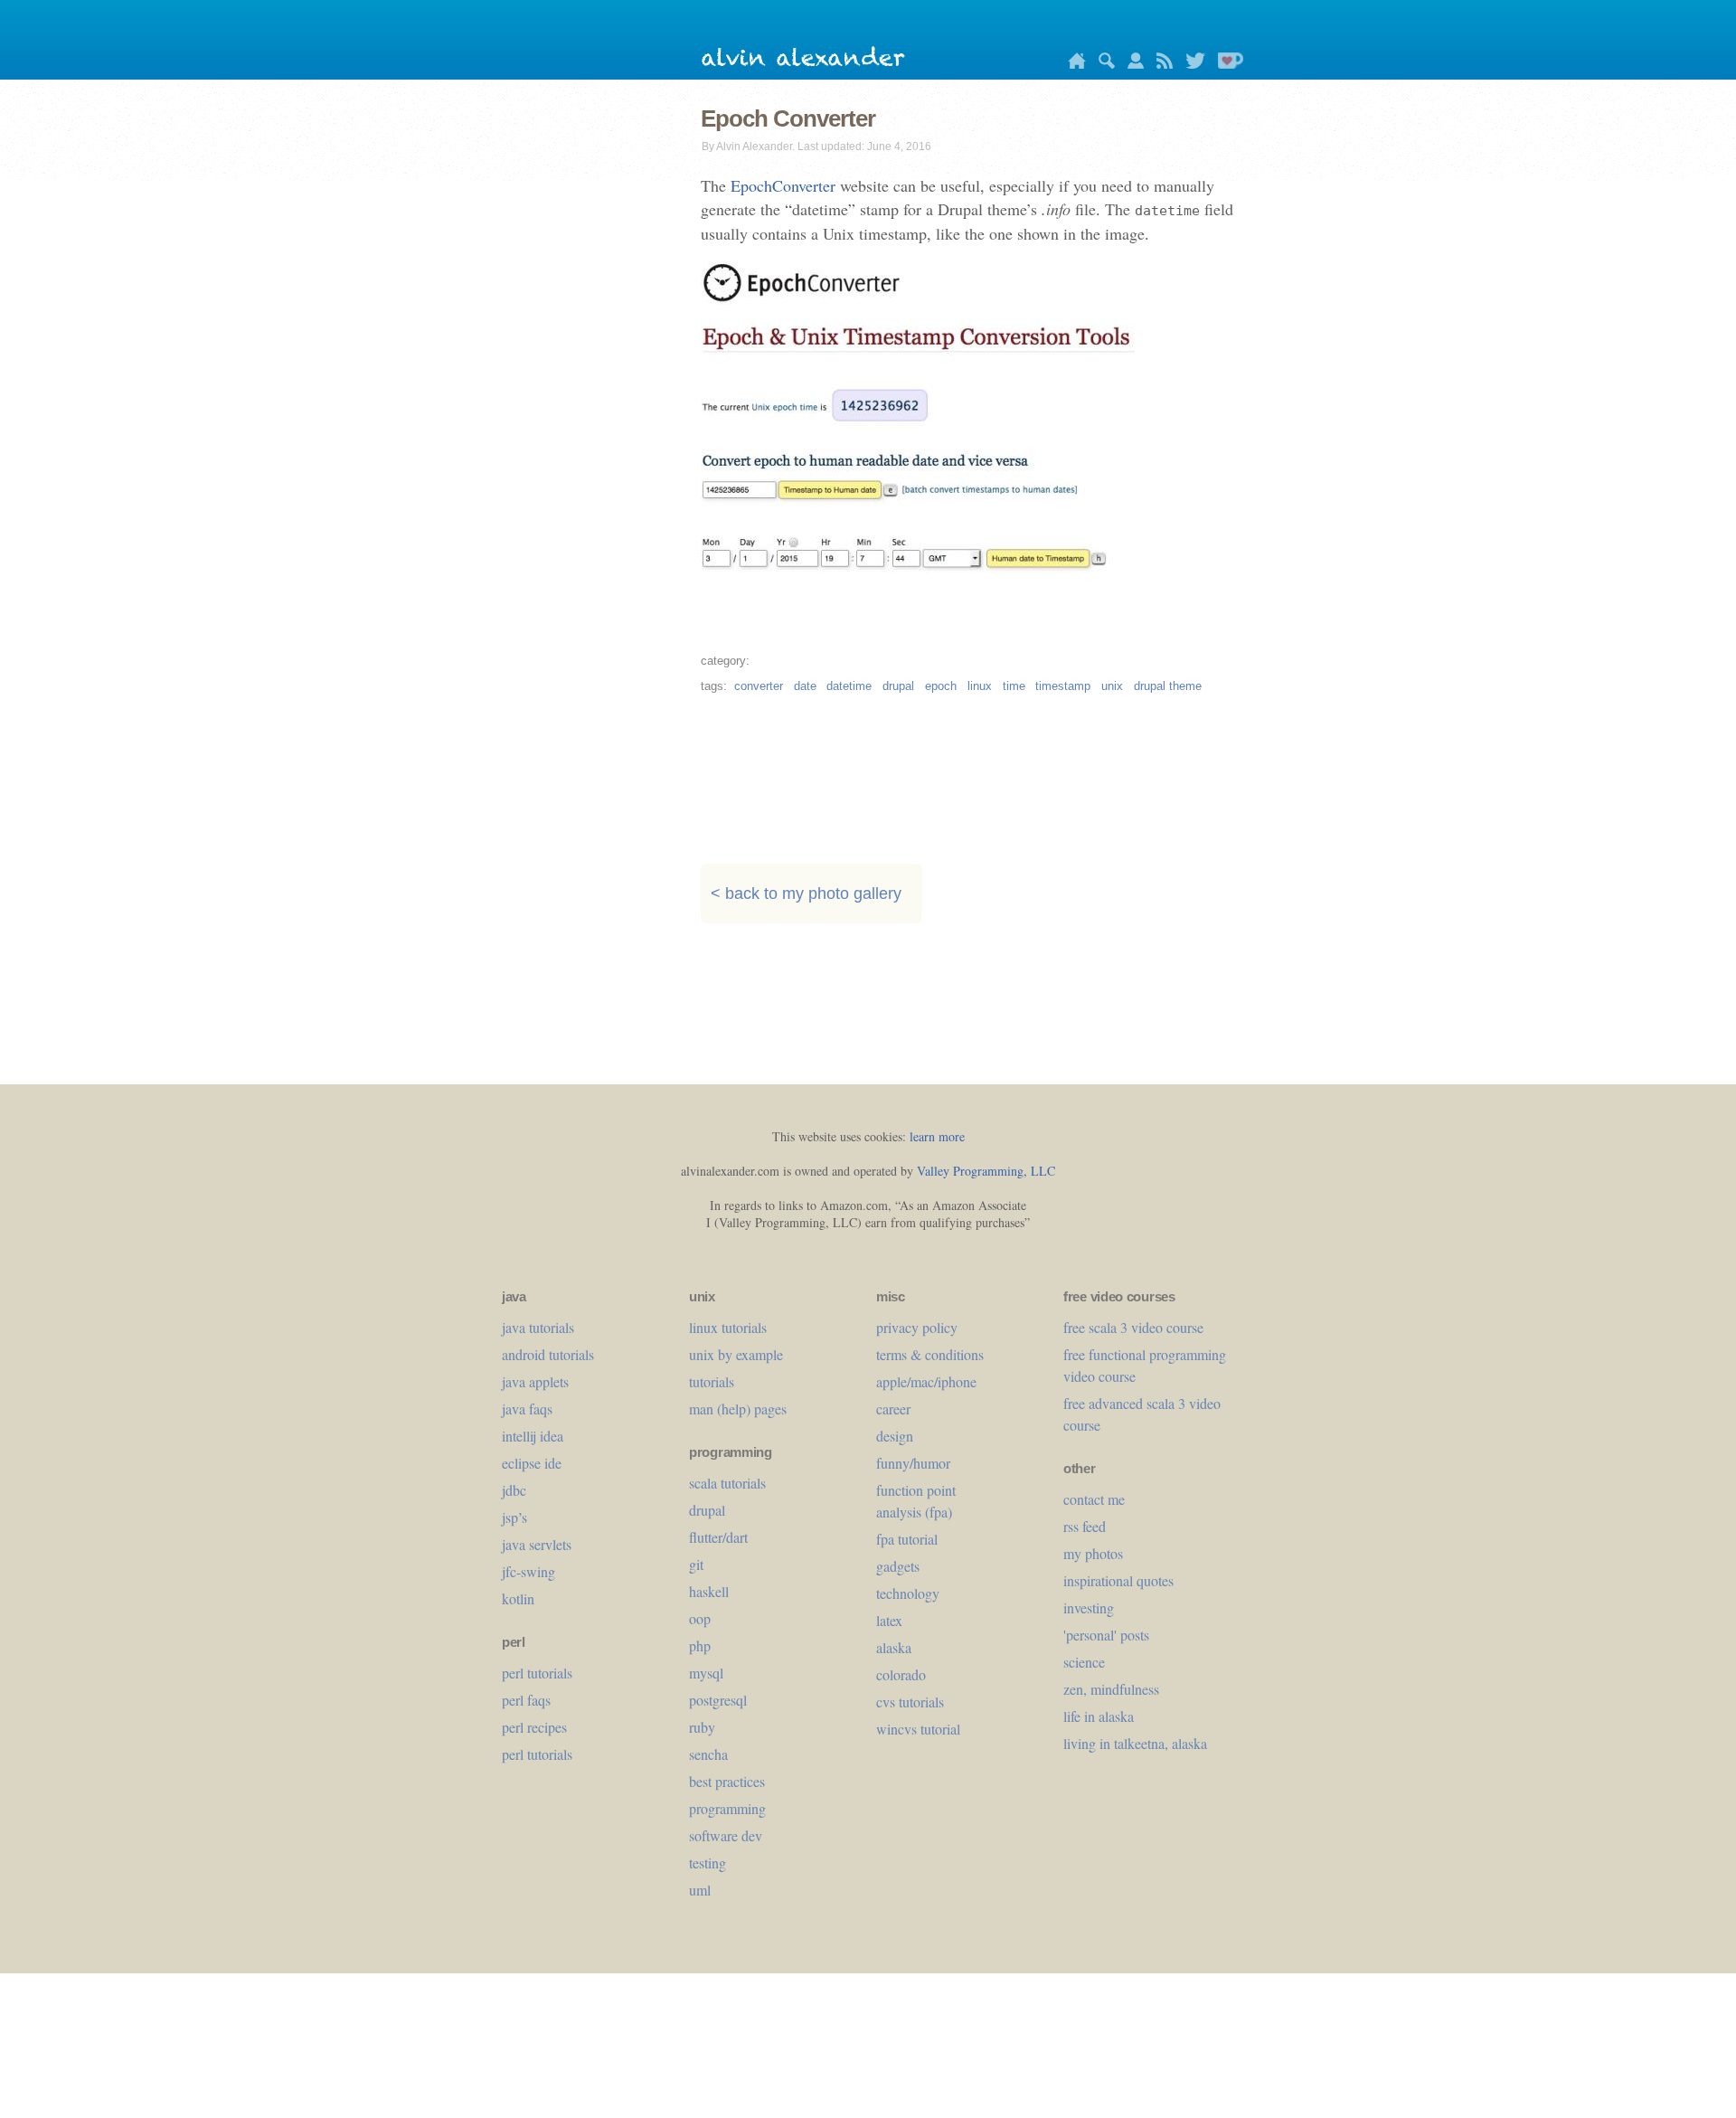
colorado (901, 1674)
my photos (1093, 1553)
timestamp (1063, 686)
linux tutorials (728, 1327)
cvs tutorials (910, 1702)
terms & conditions (930, 1354)
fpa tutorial (907, 1539)
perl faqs (526, 1700)
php (700, 1645)
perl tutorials (537, 1673)
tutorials (712, 1381)
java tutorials (538, 1327)
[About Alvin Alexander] (1131, 64)
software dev (726, 1835)
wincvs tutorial (918, 1729)
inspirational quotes (1118, 1580)
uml (700, 1890)
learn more (937, 1136)
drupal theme (1168, 686)
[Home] (1072, 64)
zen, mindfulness (1111, 1689)
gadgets (898, 1566)
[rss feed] (1160, 64)
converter (759, 686)
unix (1112, 686)
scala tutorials (727, 1483)
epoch (941, 686)
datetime (849, 686)
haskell (709, 1591)
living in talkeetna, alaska (1135, 1743)
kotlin (518, 1598)
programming (727, 1808)
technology (908, 1593)
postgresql (718, 1700)
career (893, 1409)
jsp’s (514, 1517)
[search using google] (1102, 64)
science (1084, 1662)
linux (980, 686)
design (895, 1436)
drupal (898, 686)
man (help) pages (738, 1409)
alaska (894, 1647)
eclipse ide (532, 1463)
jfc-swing (528, 1571)
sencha (708, 1754)
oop (700, 1618)
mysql (706, 1673)
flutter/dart (718, 1537)
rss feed (1085, 1526)
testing (708, 1863)
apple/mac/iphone (926, 1381)
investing (1089, 1607)
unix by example (736, 1354)
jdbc (514, 1490)
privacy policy (917, 1327)
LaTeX (889, 1620)
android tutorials (548, 1354)
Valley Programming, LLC (986, 1171)
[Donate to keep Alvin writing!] (1226, 64)
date (805, 686)
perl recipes (534, 1727)
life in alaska (1099, 1716)
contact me (1094, 1499)
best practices (727, 1781)
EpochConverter (783, 185)
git (696, 1564)
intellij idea (533, 1436)
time (1014, 686)
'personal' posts (1106, 1635)
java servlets (537, 1544)
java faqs (527, 1409)
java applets (535, 1381)
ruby (702, 1727)
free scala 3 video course (1133, 1327)
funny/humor (913, 1463)
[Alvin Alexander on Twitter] (1191, 64)
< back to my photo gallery (806, 894)
